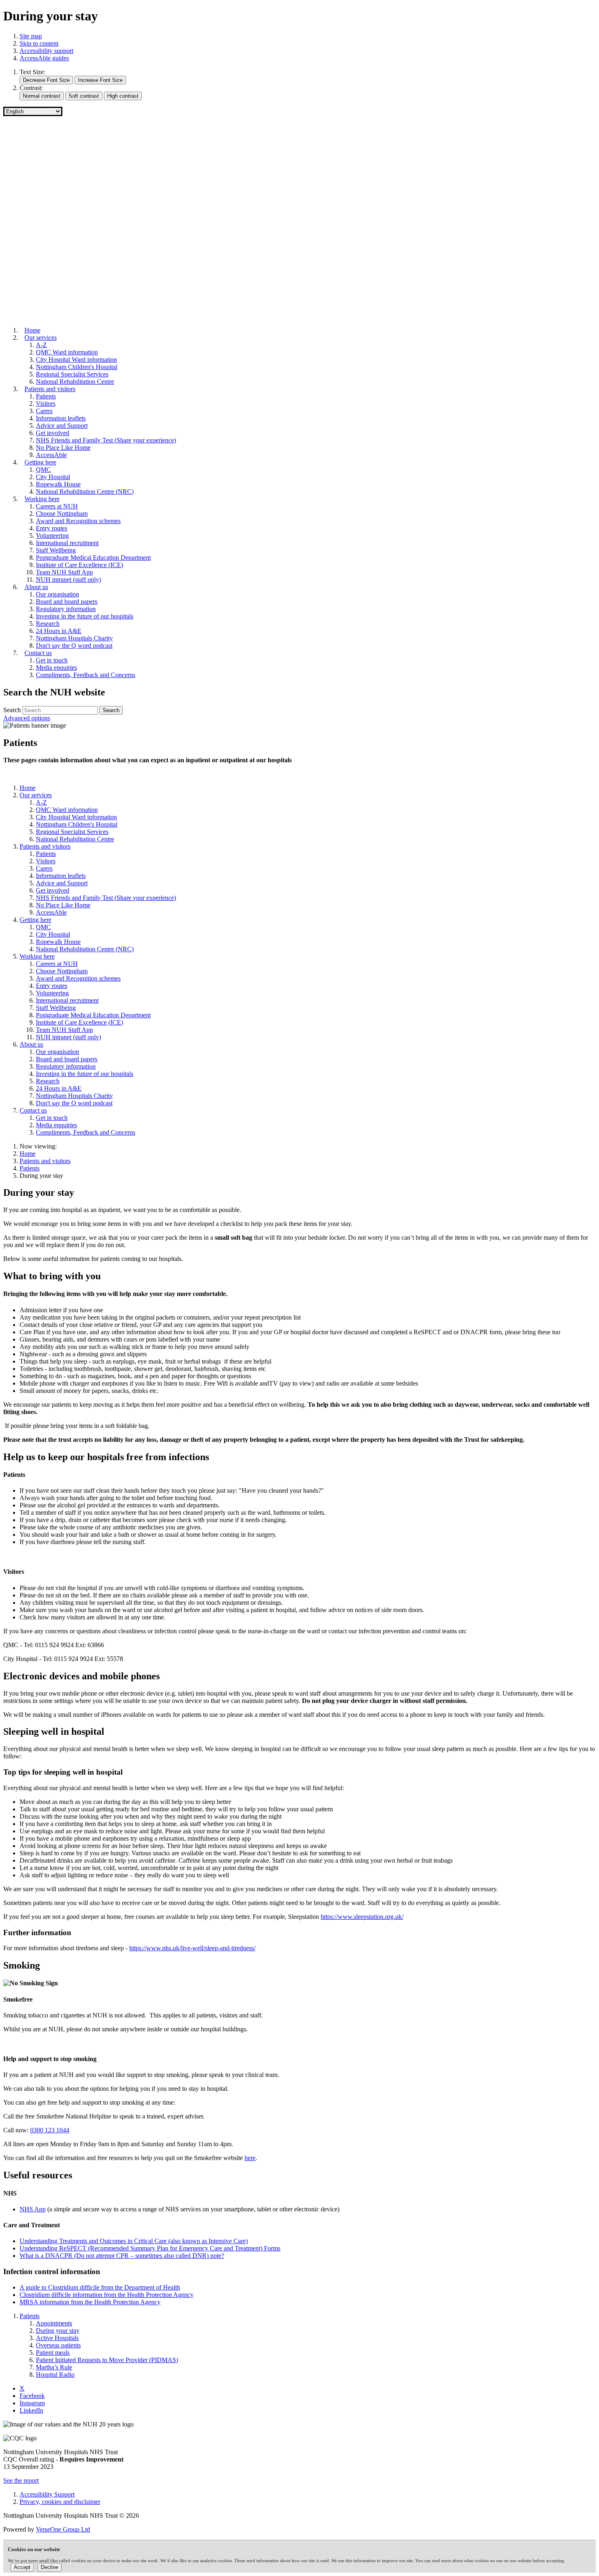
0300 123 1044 (50, 2130)
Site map (31, 36)
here (250, 2158)
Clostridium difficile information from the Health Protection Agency (107, 2295)
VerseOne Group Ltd (63, 2529)
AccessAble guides (44, 58)
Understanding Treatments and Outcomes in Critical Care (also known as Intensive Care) (134, 2241)
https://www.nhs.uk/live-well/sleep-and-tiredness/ (192, 1948)
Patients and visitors (45, 1161)
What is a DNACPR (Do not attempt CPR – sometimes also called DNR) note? (122, 2256)
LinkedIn (31, 2410)
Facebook (32, 2396)
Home (28, 1154)
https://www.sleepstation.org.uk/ (362, 1917)
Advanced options (27, 718)
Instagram (32, 2403)
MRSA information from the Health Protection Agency (90, 2302)
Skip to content (39, 43)
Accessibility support (46, 51)
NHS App (33, 2209)
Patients (30, 1168)
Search (12, 710)
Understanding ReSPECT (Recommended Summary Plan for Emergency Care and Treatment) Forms (150, 2248)
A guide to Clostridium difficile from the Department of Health (100, 2287)
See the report (21, 2480)
